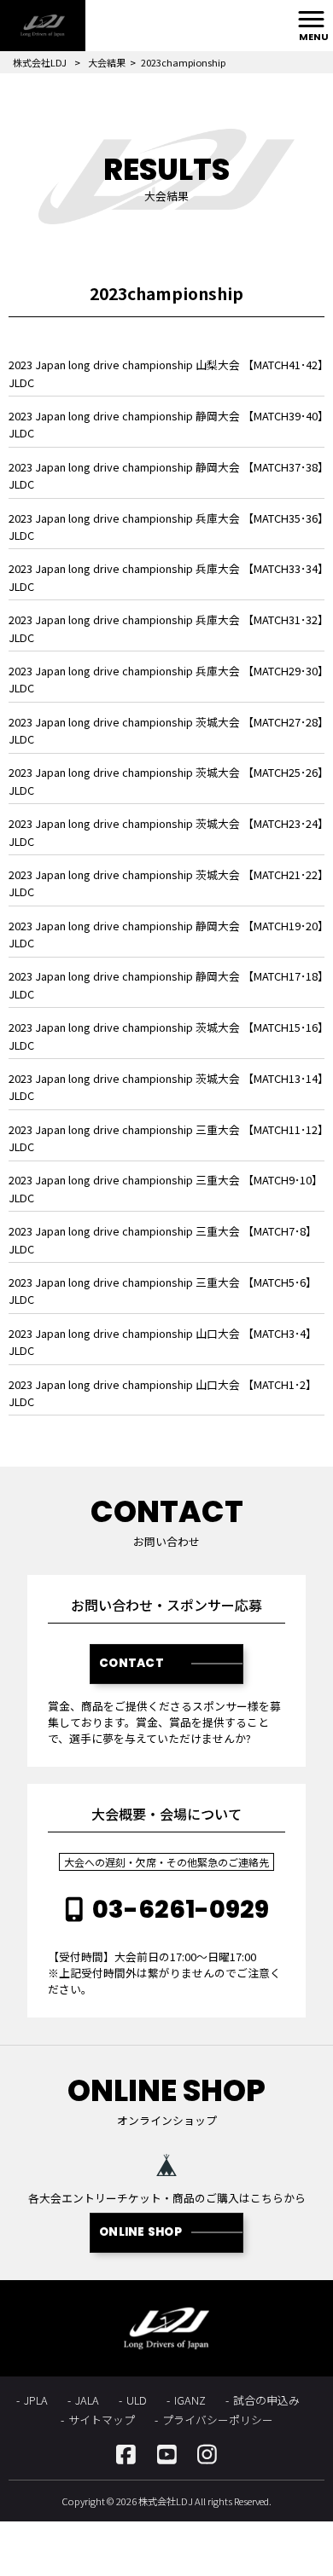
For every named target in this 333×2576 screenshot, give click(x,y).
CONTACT (131, 1663)
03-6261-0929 (181, 1909)
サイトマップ (102, 2420)
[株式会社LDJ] (43, 26)
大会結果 (107, 62)
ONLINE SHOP (140, 2232)
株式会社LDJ (40, 62)
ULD (137, 2400)
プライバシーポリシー (218, 2420)
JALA (87, 2400)
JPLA (36, 2400)
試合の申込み (266, 2400)
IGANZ (190, 2400)
